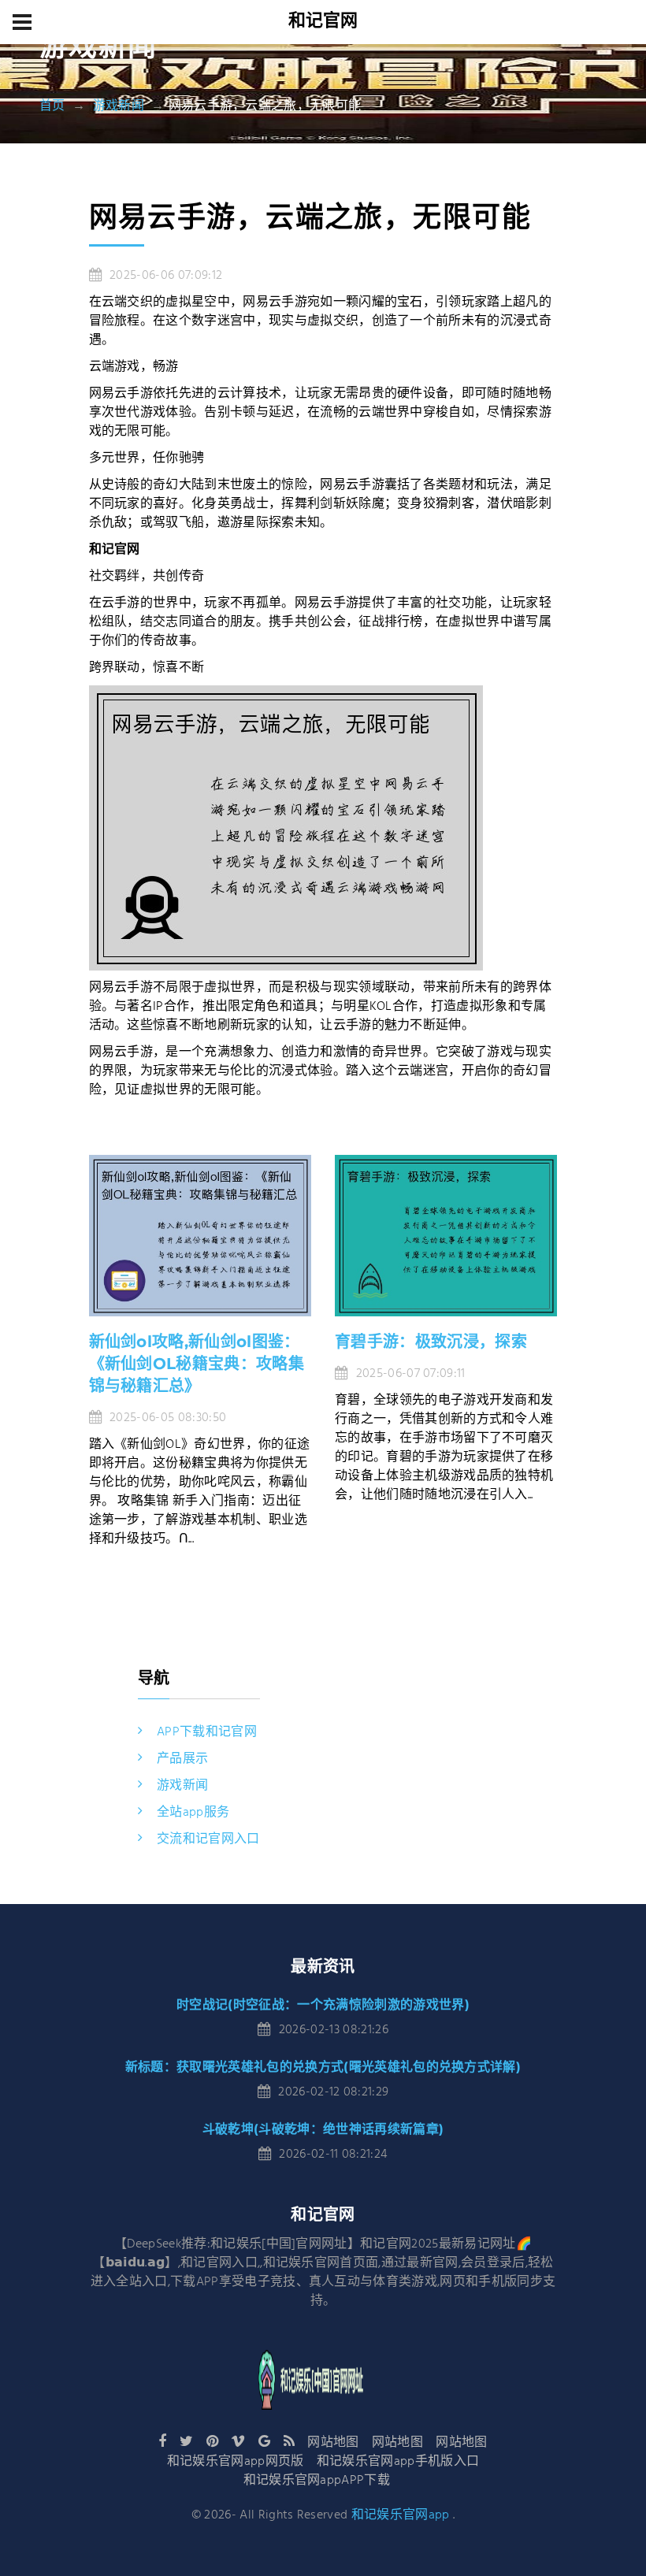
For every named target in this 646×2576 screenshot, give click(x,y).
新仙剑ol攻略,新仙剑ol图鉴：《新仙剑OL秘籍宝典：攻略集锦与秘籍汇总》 (197, 1364)
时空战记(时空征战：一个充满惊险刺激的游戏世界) (323, 2004)
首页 (52, 106)
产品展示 (182, 1759)
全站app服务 (193, 1813)
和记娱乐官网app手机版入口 (398, 2462)
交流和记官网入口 (208, 1839)
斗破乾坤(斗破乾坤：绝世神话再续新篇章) (323, 2129)
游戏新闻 (119, 106)
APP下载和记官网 (207, 1732)
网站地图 (333, 2443)
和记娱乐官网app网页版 (236, 2462)
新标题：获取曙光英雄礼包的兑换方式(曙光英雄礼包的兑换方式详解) (323, 2067)
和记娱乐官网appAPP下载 (317, 2481)
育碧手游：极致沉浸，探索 (431, 1342)
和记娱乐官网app (401, 2515)
